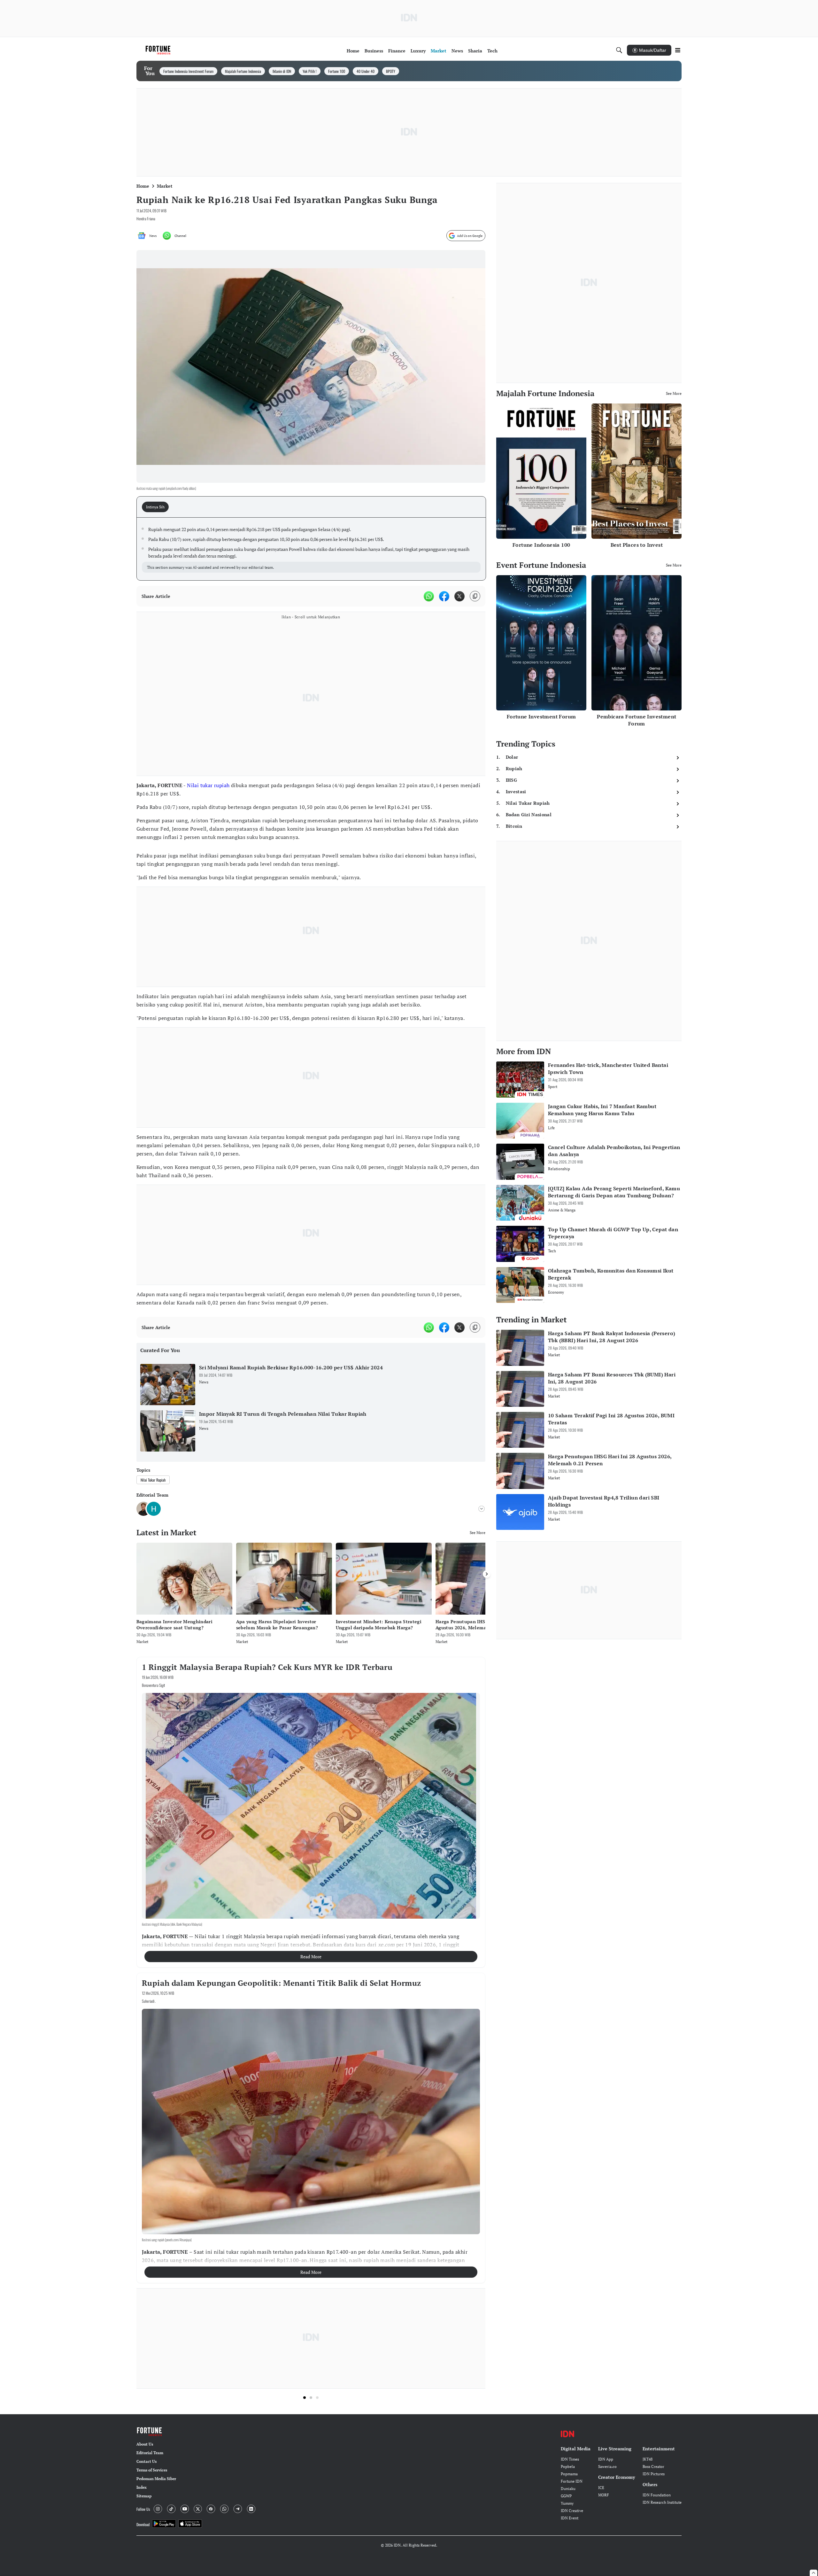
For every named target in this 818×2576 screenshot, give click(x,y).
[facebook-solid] (444, 596)
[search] (619, 50)
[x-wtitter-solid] (459, 596)
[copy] (475, 596)
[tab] (157, 507)
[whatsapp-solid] (429, 596)
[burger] (678, 50)
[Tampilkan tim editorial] (482, 1509)
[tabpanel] (311, 549)
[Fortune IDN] (159, 50)
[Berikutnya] (487, 1574)
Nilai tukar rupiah (208, 785)
